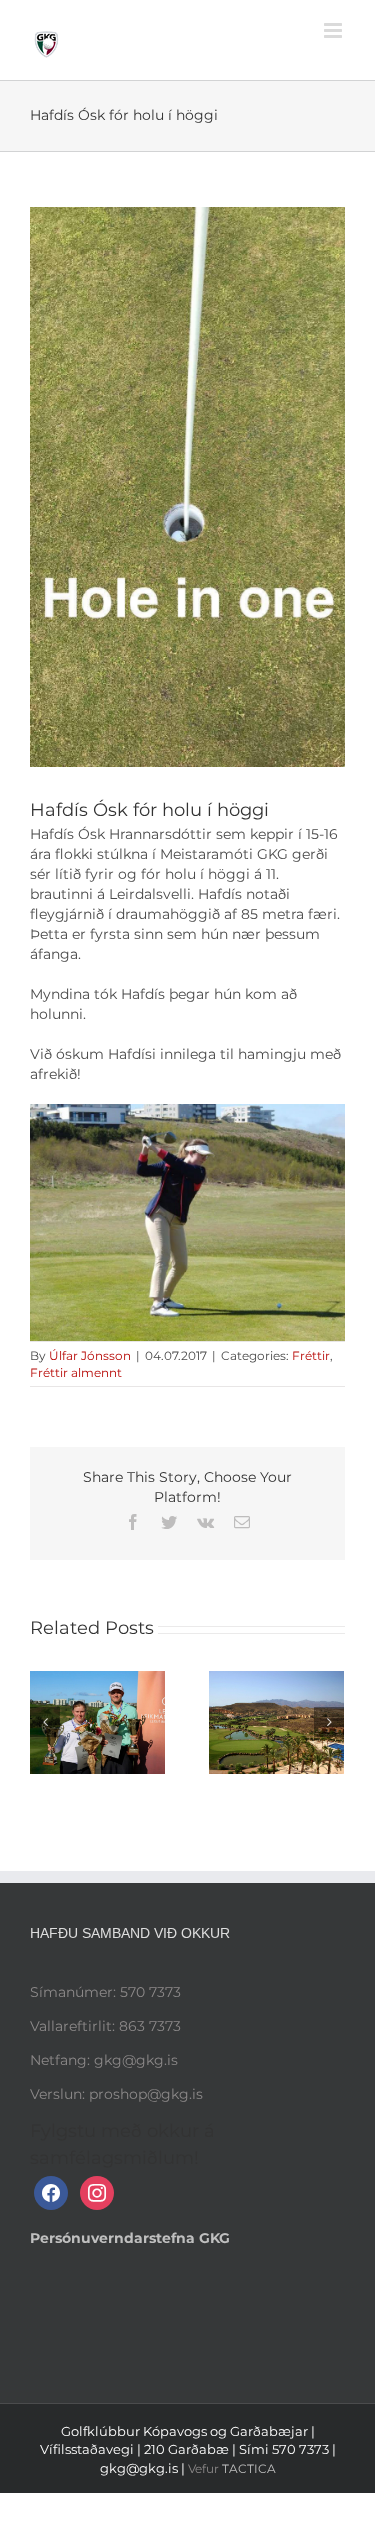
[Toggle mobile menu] (334, 30)
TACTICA (249, 2468)
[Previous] (45, 1722)
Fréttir (311, 1355)
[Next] (329, 1722)
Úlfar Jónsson (90, 1355)
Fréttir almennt (76, 1372)
